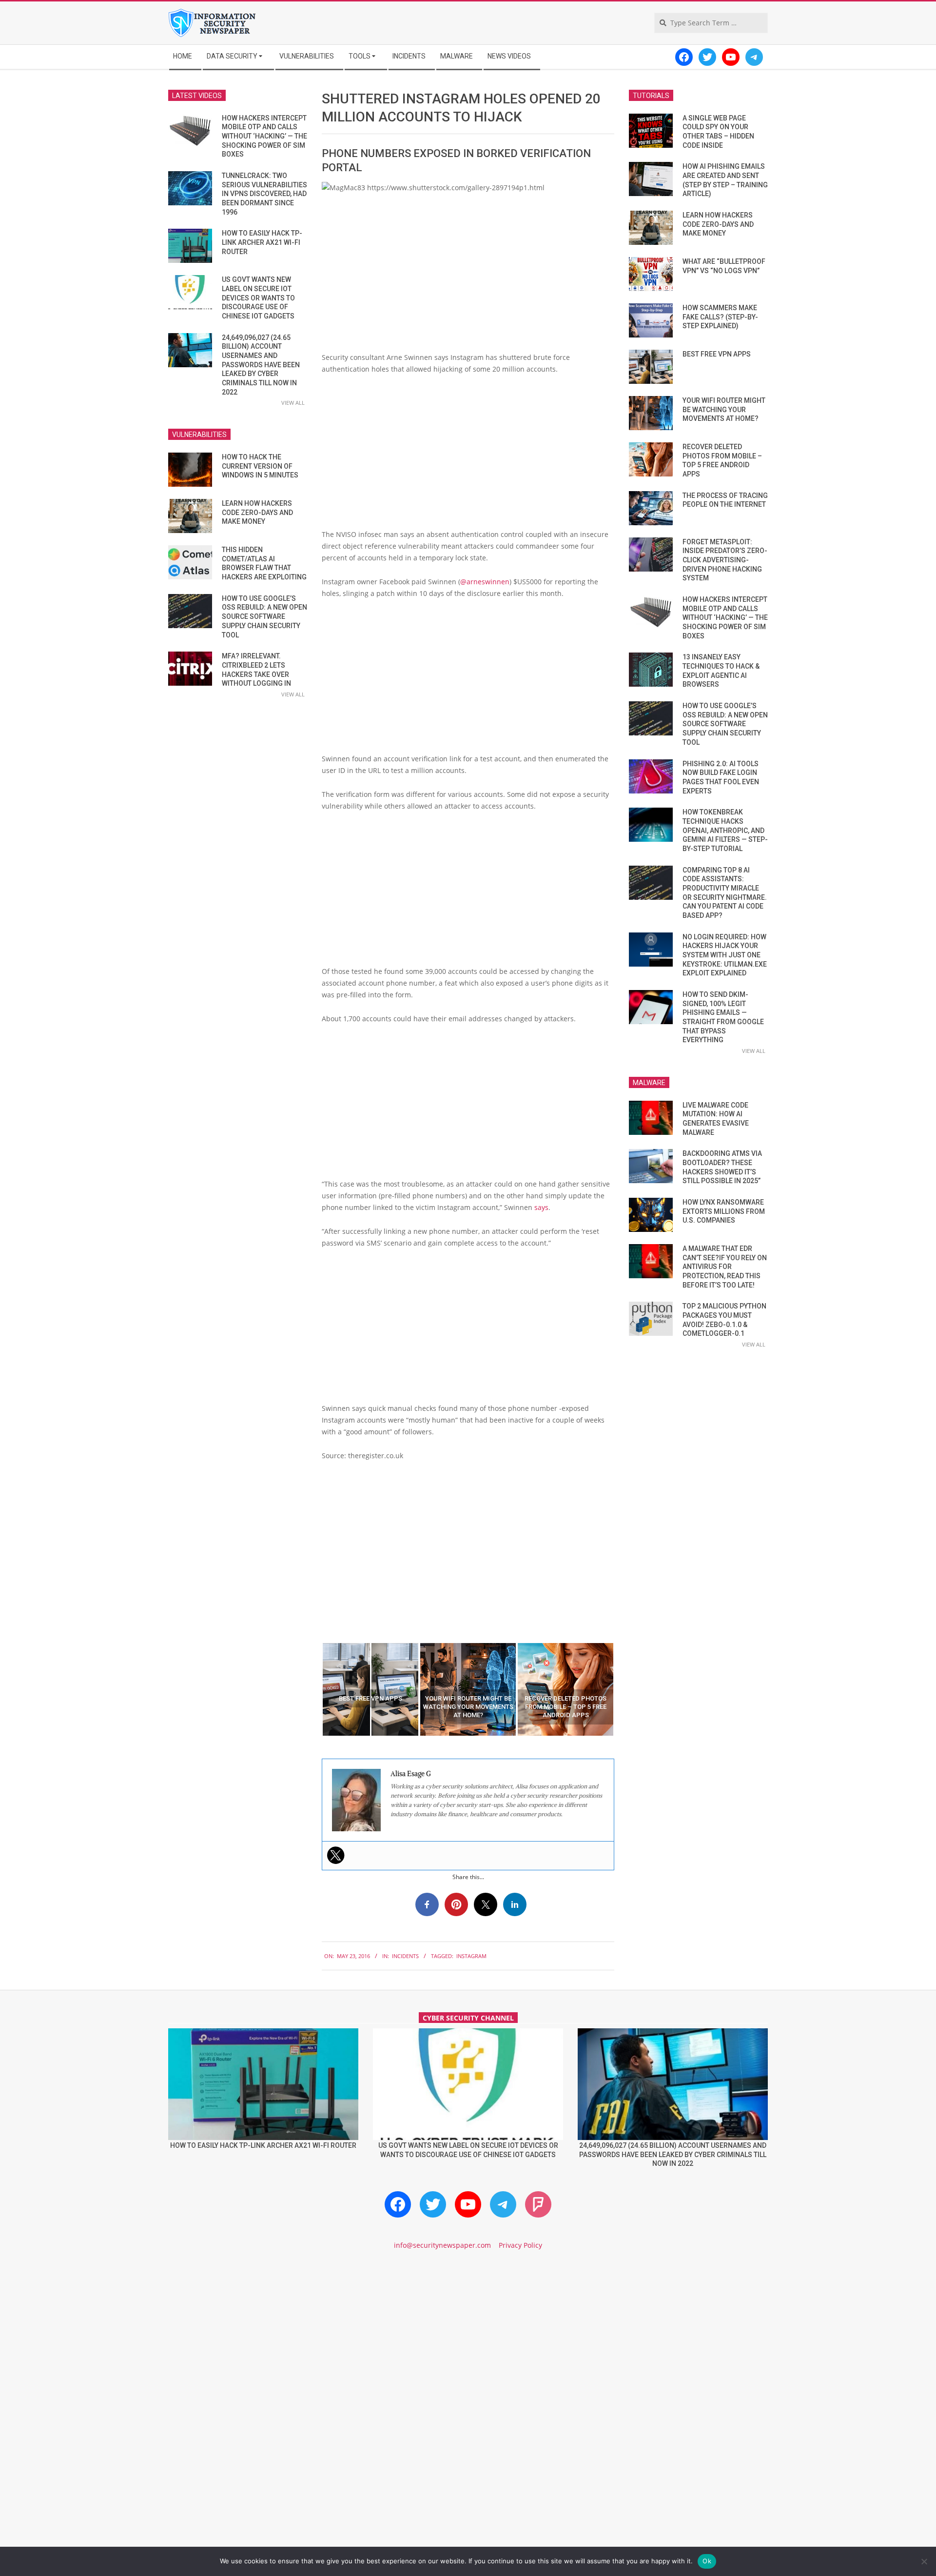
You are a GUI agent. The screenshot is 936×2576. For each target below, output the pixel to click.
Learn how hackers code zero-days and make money (257, 512)
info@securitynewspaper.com (442, 2245)
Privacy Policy (520, 2245)
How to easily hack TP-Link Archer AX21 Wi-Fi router (262, 242)
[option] (370, 1689)
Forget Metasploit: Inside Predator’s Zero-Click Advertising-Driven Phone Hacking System (725, 560)
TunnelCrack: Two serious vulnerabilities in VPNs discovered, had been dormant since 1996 (264, 194)
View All (293, 403)
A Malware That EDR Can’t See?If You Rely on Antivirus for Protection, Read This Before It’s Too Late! (725, 1267)
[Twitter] (336, 1855)
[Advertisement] (468, 456)
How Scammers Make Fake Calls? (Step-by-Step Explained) (720, 317)
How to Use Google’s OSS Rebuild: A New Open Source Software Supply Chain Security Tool (264, 617)
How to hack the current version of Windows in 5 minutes (260, 466)
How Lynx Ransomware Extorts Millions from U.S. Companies (724, 1211)
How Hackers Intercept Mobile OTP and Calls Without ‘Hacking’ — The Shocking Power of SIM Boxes (264, 136)
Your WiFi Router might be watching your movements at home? (724, 409)
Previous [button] (314, 1689)
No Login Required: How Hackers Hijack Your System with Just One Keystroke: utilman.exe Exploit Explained (725, 955)
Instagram (471, 1956)
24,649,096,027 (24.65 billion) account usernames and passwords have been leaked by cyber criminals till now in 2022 (261, 365)
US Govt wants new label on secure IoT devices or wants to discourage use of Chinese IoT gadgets (258, 298)
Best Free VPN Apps (717, 354)
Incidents (405, 1956)
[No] (924, 2561)
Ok (707, 2561)
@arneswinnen (485, 582)
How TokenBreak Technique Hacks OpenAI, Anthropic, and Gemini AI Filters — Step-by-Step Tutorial (725, 830)
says (541, 1207)
